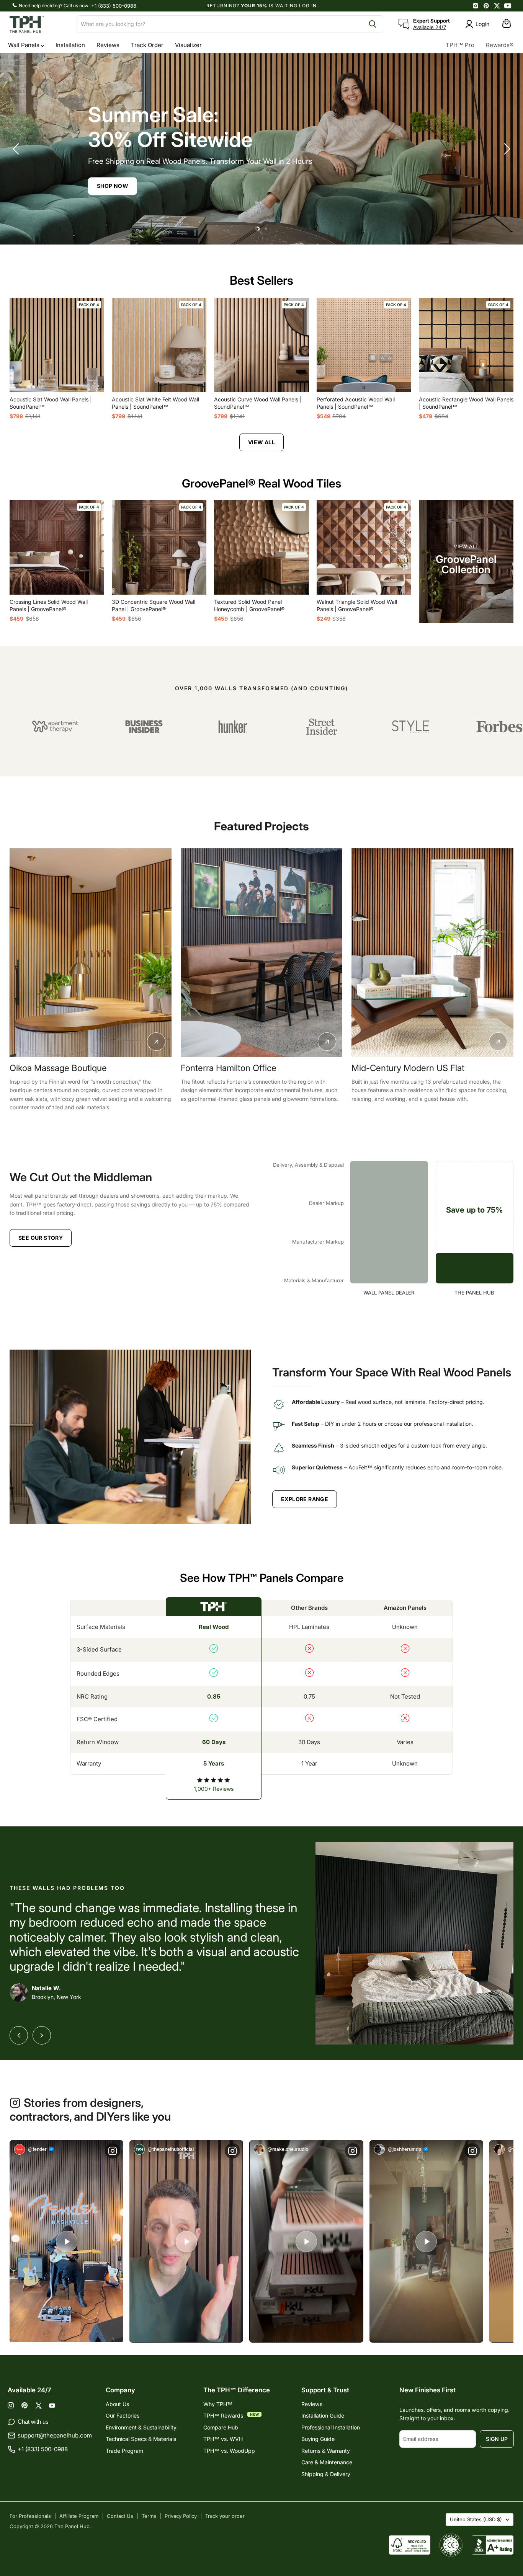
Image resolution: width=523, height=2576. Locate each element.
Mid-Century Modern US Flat (237, 1068)
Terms (149, 2516)
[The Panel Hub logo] (38, 24)
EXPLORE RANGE (305, 1499)
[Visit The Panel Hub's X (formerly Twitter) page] (497, 6)
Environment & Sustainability (141, 2427)
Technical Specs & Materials (141, 2439)
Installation (70, 45)
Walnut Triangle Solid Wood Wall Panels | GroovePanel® (357, 605)
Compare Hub (221, 2427)
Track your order (225, 2516)
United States (476, 2519)
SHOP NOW (316, 186)
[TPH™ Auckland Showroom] (432, 953)
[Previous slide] (17, 149)
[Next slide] (506, 149)
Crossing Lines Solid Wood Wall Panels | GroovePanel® (49, 605)
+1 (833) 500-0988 (114, 6)
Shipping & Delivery (326, 2474)
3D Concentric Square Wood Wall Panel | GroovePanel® (154, 605)
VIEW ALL (261, 442)
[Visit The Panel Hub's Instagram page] (476, 6)
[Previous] (19, 2035)
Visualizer (188, 45)
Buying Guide (318, 2439)
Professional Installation (331, 2427)
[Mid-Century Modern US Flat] (261, 953)
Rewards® (500, 45)
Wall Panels (25, 45)
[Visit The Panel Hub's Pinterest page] (486, 6)
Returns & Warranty (326, 2451)
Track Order (147, 45)
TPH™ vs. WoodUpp (229, 2451)
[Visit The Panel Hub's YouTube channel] (508, 6)
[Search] (373, 24)
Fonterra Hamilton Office (57, 1068)
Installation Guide (323, 2415)
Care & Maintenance (327, 2462)
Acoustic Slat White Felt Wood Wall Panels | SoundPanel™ (155, 403)
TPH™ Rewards (224, 2415)
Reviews (108, 45)
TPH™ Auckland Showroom (406, 1068)
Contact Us (120, 2516)
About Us (117, 2404)
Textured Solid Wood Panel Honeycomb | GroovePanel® (249, 605)
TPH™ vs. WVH (223, 2439)
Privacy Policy (181, 2516)
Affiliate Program (79, 2516)
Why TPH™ (218, 2404)
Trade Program (124, 2451)
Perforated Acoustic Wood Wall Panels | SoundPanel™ (356, 403)
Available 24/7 (430, 27)
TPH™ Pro (460, 45)
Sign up (497, 2439)
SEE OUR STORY (41, 1238)
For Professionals (30, 2516)
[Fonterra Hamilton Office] (91, 953)
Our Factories (123, 2415)
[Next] (42, 2035)
